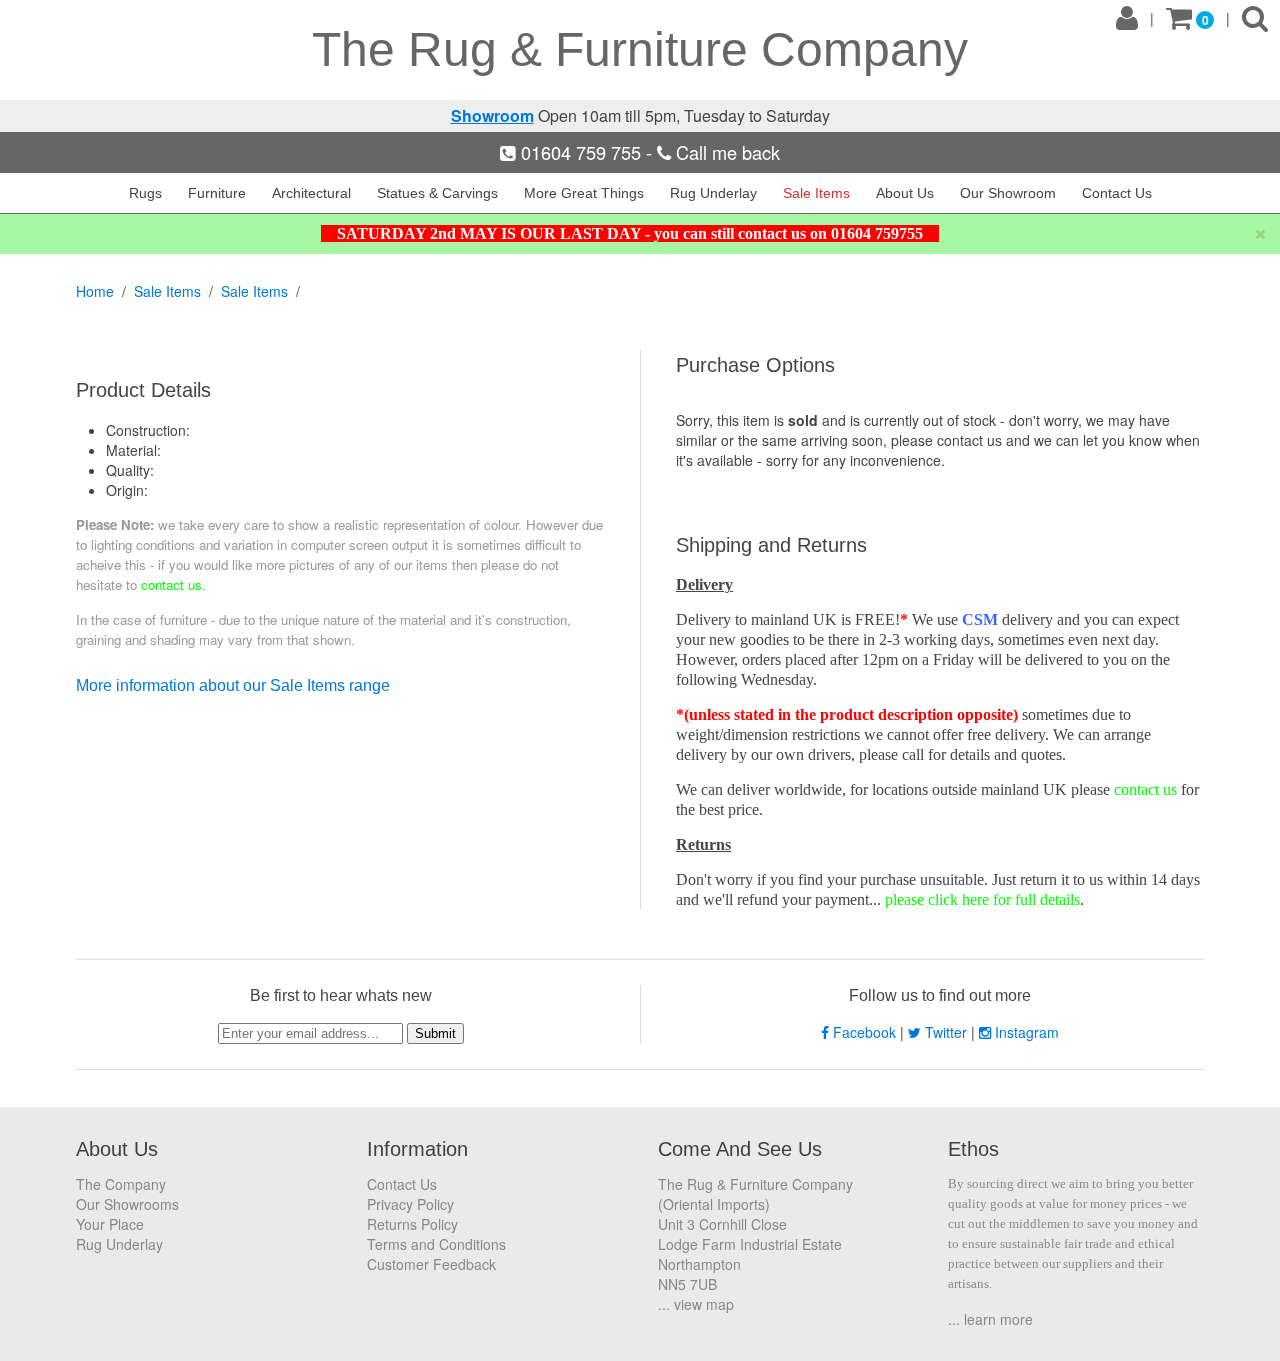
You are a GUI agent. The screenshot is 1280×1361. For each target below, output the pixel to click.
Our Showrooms (127, 1204)
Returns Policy (412, 1224)
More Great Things (584, 193)
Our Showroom (1008, 193)
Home (95, 291)
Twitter (946, 1032)
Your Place (110, 1224)
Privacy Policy (410, 1204)
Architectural (311, 193)
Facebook (864, 1032)
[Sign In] (1127, 19)
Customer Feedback (431, 1264)
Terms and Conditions (436, 1244)
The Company (121, 1184)
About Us (905, 193)
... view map (696, 1304)
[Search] (1255, 19)
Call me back (725, 152)
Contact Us (1117, 193)
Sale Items (816, 193)
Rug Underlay (713, 193)
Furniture (217, 193)
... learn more (990, 1319)
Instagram (1025, 1032)
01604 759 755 (581, 152)
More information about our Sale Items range (233, 685)
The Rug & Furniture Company (640, 50)
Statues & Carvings (437, 193)
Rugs (145, 193)
